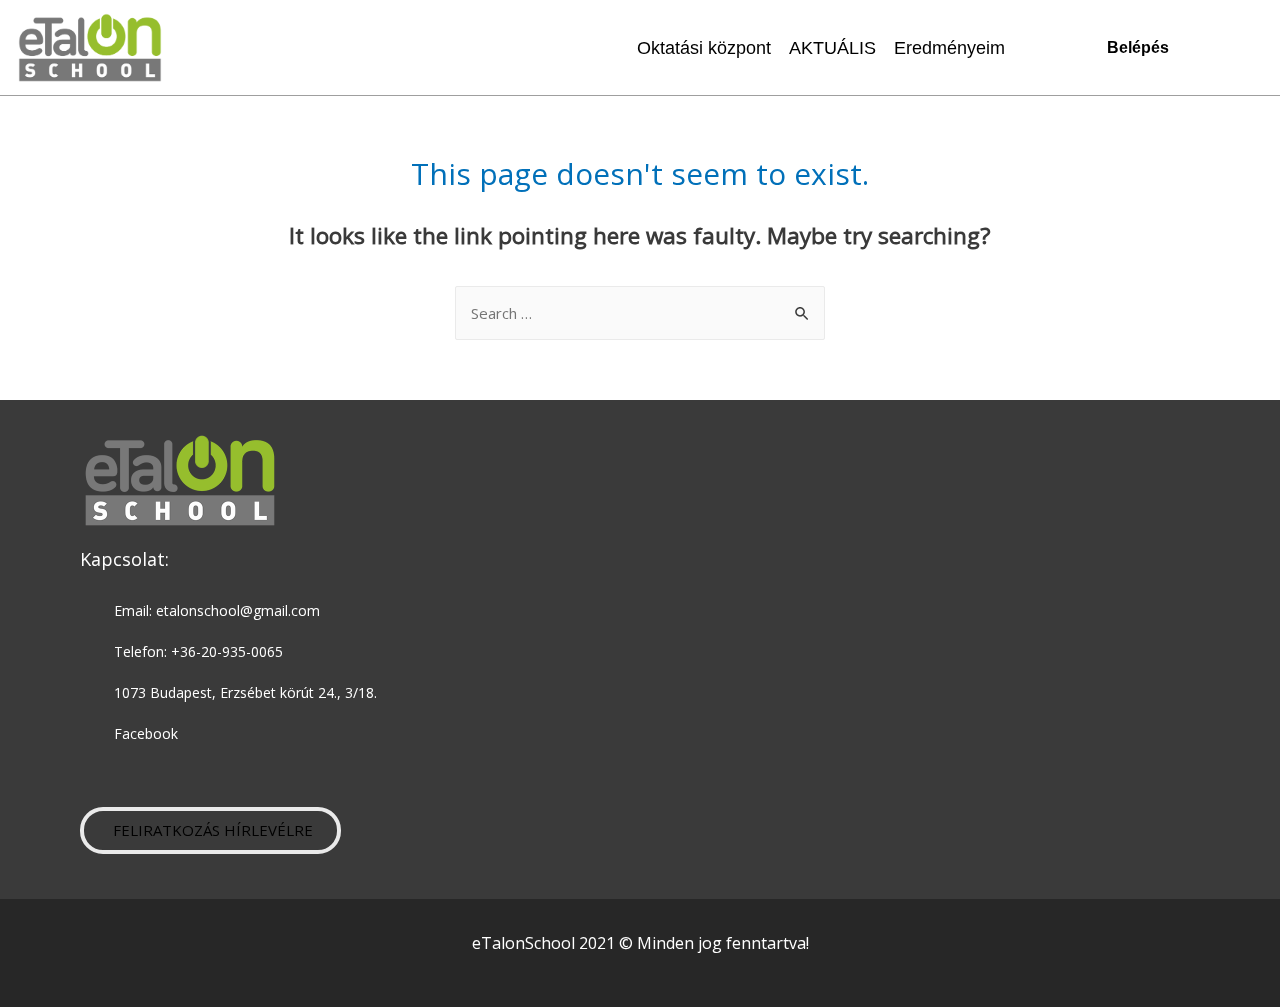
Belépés (1138, 47)
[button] (210, 830)
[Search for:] (640, 313)
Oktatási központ (704, 48)
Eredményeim (949, 48)
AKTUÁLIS (832, 48)
